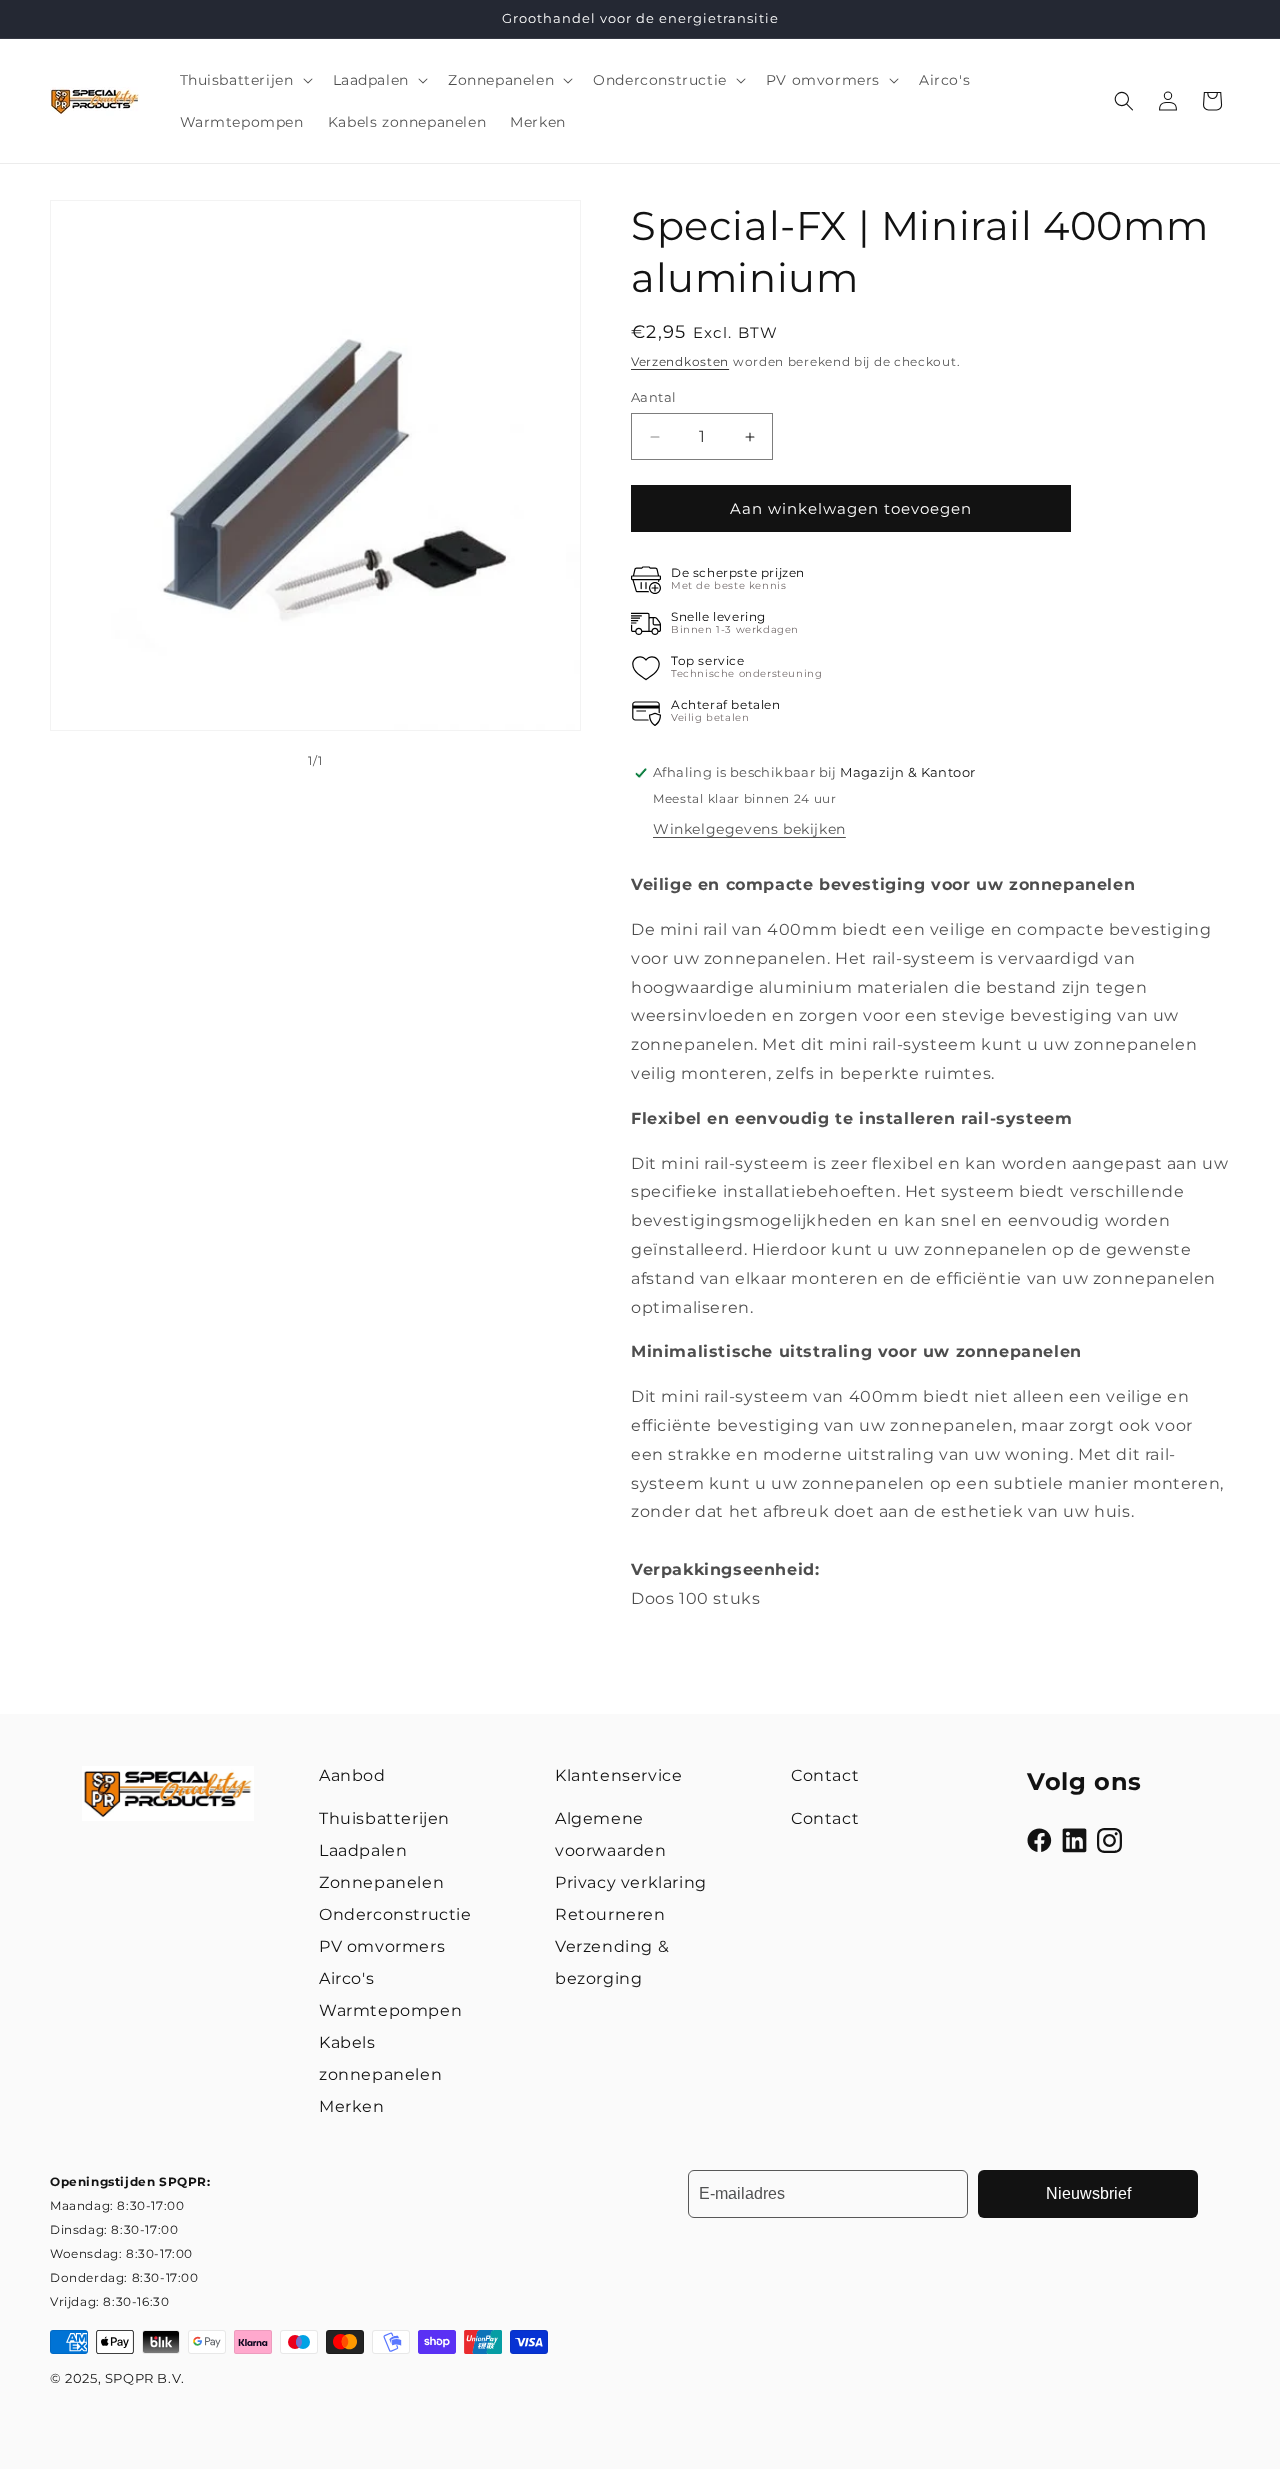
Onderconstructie (395, 1914)
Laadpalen (363, 1850)
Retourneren (610, 1914)
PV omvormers (382, 1946)
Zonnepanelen (381, 1882)
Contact (825, 1818)
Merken (352, 2106)
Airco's (346, 1978)
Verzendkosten (680, 361)
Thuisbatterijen (384, 1818)
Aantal (653, 397)
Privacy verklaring (631, 1882)
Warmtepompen (390, 2010)
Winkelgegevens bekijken (749, 829)
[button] (244, 80)
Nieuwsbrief (1088, 2193)
